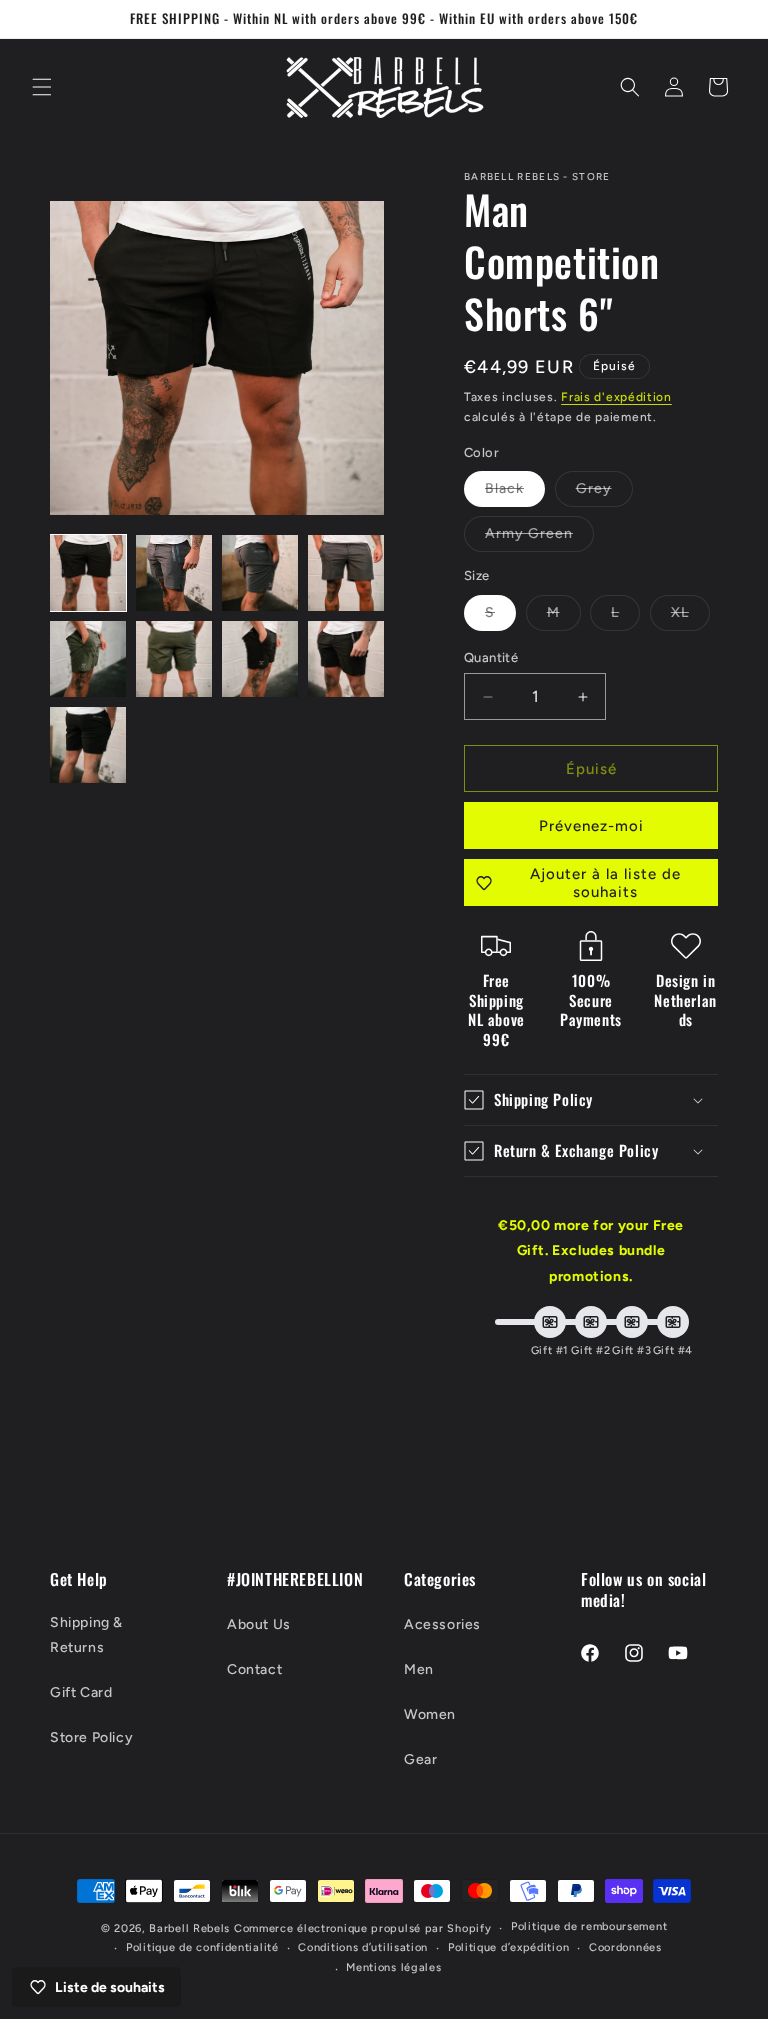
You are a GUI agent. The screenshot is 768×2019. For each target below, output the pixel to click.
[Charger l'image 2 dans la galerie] (174, 573)
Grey (604, 493)
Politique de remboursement (589, 1926)
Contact (254, 1669)
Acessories (442, 1624)
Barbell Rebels (189, 1928)
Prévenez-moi (591, 826)
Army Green (539, 538)
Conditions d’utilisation (363, 1947)
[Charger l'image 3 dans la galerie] (260, 573)
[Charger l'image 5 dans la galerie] (88, 659)
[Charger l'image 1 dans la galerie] (88, 573)
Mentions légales (393, 1967)
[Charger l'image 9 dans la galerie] (88, 745)
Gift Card (81, 1692)
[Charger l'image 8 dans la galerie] (346, 659)
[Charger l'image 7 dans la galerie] (260, 659)
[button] (42, 87)
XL (690, 617)
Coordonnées (625, 1947)
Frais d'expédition (616, 397)
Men (419, 1669)
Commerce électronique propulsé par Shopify (362, 1928)
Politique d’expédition (508, 1947)
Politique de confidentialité (202, 1947)
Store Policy (91, 1737)
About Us (259, 1624)
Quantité (491, 657)
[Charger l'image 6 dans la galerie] (174, 659)
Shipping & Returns (86, 1635)
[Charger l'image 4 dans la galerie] (346, 573)
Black (515, 493)
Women (430, 1714)
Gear (420, 1759)
